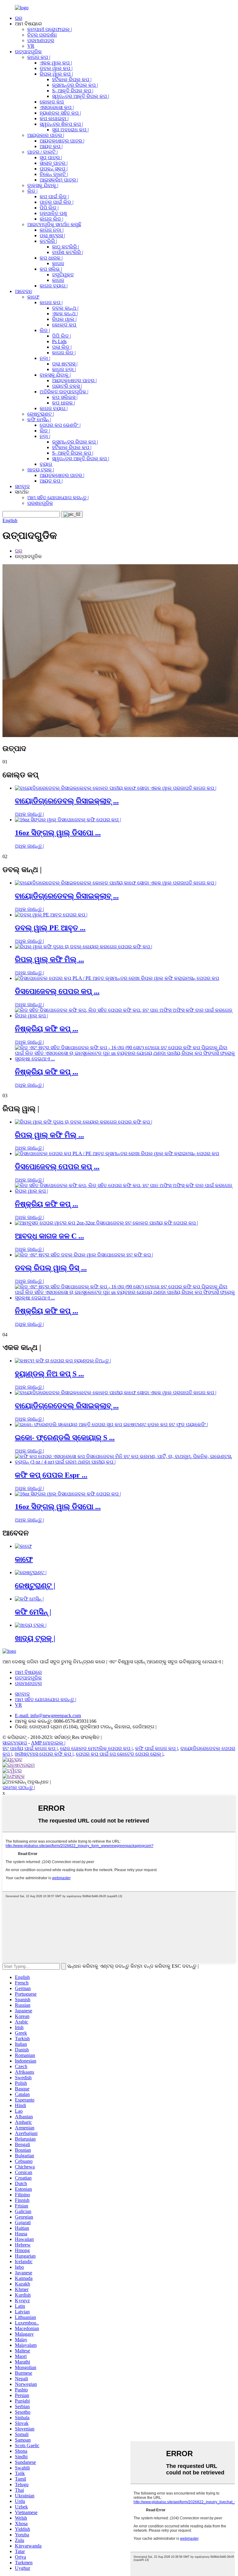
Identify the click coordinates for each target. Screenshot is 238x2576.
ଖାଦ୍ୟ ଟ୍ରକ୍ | (41, 470)
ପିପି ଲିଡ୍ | (49, 208)
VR (31, 46)
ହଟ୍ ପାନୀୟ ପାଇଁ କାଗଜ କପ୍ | (30, 1748)
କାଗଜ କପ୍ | (39, 57)
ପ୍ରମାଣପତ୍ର (41, 40)
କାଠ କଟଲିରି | (66, 247)
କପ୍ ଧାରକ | (51, 258)
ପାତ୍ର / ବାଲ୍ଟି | (42, 152)
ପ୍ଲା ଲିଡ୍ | (62, 347)
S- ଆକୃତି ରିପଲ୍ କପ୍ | (73, 91)
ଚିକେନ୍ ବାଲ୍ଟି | (54, 174)
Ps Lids (59, 341)
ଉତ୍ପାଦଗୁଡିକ (28, 52)
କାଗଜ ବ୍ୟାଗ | (54, 286)
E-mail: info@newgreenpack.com (48, 1716)
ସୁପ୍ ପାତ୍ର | (51, 157)
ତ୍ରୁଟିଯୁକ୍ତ (63, 275)
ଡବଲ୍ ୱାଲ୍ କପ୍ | (56, 68)
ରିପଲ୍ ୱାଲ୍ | (64, 319)
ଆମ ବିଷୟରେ (28, 1672)
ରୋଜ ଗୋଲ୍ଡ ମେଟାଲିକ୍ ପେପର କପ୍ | (96, 1748)
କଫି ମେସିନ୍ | (39, 419)
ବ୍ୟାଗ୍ (46, 464)
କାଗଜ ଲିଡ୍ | (51, 219)
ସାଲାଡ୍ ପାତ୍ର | (54, 163)
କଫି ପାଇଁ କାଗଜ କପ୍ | (156, 1748)
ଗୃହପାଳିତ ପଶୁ (53, 213)
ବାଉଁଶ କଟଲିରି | (68, 252)
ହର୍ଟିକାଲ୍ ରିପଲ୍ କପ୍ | (72, 79)
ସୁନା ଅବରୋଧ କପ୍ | (70, 130)
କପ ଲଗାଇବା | (54, 118)
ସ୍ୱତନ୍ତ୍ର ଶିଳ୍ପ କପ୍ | (61, 124)
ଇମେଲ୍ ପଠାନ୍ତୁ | (19, 1787)
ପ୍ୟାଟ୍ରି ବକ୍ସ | (67, 386)
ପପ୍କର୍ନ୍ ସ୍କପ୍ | (54, 169)
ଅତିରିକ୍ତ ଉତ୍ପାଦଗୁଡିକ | (64, 392)
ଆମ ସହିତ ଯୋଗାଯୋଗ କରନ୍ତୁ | (58, 498)
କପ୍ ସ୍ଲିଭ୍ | (51, 269)
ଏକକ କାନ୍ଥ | (65, 314)
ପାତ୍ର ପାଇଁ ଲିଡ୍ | (57, 202)
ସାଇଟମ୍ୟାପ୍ (15, 1743)
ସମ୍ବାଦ (22, 486)
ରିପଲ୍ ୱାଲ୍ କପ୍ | (56, 74)
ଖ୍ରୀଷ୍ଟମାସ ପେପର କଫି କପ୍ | (44, 1754)
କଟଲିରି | (48, 241)
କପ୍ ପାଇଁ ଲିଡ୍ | (54, 196)
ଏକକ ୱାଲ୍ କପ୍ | (56, 63)
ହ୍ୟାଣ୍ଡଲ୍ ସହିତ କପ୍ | (60, 113)
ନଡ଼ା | (45, 358)
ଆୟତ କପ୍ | (51, 146)
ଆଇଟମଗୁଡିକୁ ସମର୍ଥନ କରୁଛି (54, 224)
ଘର (19, 18)
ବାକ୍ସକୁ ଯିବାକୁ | (43, 185)
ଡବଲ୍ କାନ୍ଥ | (65, 308)
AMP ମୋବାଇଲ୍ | (48, 1743)
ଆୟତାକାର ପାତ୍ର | (46, 135)
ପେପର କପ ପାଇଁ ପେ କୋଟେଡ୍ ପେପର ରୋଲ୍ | (120, 1754)
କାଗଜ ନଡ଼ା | (52, 230)
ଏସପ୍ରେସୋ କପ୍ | (57, 107)
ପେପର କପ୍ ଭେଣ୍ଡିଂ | (60, 425)
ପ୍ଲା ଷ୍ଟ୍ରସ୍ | (52, 236)
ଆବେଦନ (24, 291)
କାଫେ (33, 297)
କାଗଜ (58, 263)
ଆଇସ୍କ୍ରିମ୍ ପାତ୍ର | (59, 180)
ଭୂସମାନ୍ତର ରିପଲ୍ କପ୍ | (75, 85)
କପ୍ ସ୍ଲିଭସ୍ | (65, 397)
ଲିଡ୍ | (32, 191)
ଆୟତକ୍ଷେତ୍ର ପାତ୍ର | (62, 141)
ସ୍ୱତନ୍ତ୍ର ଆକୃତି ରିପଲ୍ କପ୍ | (81, 96)
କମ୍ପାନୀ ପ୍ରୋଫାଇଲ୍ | (50, 29)
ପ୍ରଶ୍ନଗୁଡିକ (40, 503)
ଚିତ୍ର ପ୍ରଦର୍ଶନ (42, 35)
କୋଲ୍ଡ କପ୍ (52, 102)
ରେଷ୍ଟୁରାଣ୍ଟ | (41, 414)
